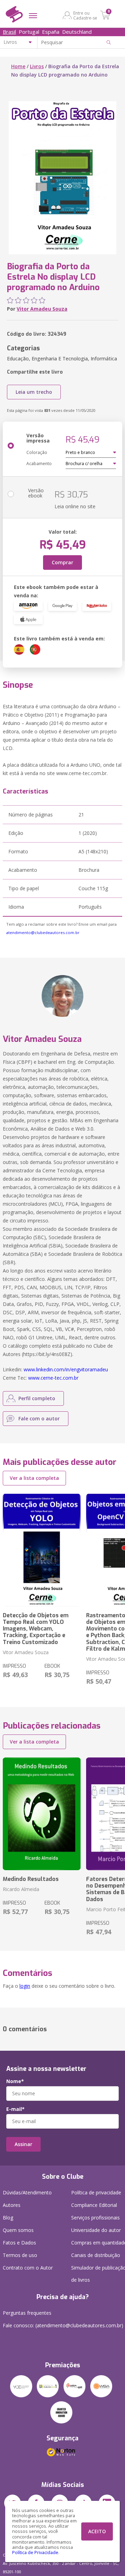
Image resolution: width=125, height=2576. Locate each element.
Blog (8, 2218)
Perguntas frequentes (27, 2313)
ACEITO (97, 2531)
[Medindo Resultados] (42, 1814)
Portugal (29, 32)
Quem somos (18, 2230)
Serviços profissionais (95, 2218)
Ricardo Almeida (21, 1889)
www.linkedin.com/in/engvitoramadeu (66, 1369)
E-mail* (15, 2109)
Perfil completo (37, 1398)
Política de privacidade (96, 2192)
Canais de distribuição (96, 2255)
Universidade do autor (96, 2230)
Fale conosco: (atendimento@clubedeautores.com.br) (63, 2325)
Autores (12, 2205)
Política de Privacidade (35, 2553)
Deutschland (77, 32)
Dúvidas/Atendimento (27, 2192)
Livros (37, 66)
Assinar (23, 2144)
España (51, 32)
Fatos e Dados (19, 2243)
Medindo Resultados (31, 1879)
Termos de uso (20, 2255)
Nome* (15, 2081)
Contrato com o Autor (28, 2268)
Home (18, 66)
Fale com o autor (39, 1418)
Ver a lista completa (34, 1478)
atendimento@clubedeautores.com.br (43, 932)
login (25, 1986)
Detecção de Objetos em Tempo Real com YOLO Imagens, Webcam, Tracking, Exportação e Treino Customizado (36, 1629)
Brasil (9, 32)
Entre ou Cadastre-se (85, 15)
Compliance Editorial (94, 2205)
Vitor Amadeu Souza (42, 309)
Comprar (62, 562)
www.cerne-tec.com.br (53, 1378)
